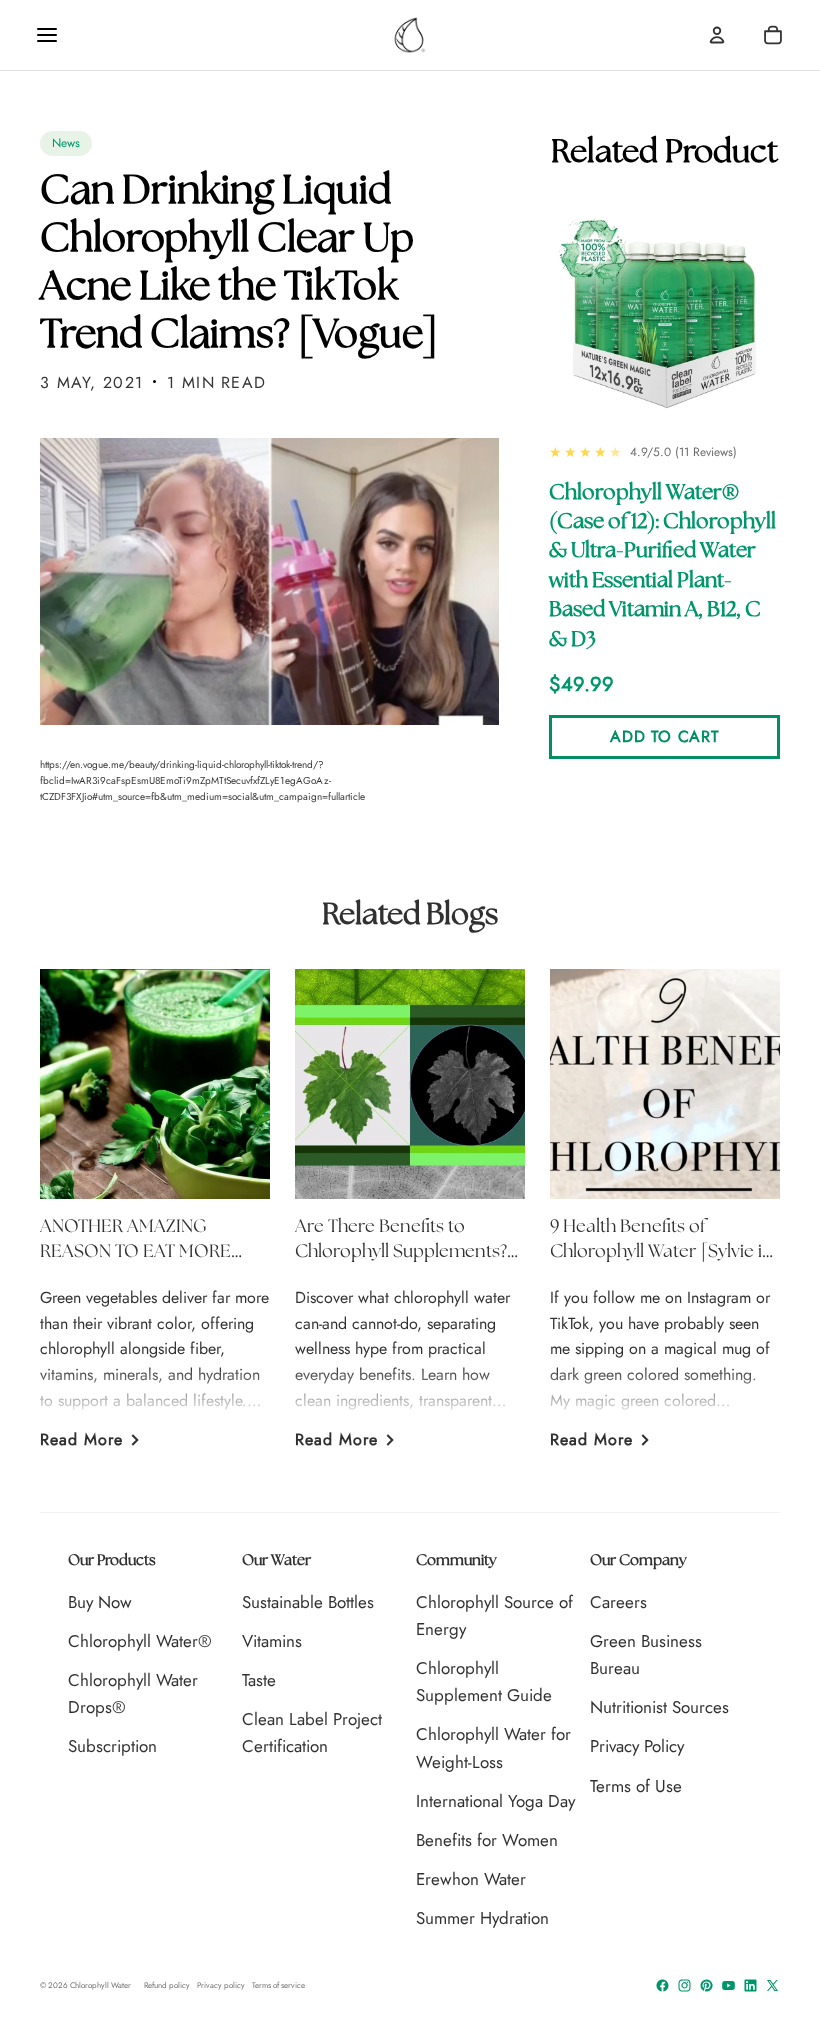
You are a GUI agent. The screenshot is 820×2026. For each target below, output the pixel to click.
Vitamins (272, 1641)
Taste (259, 1680)
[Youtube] (728, 1985)
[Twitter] (772, 1985)
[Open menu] (47, 35)
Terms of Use (636, 1786)
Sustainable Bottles (308, 1602)
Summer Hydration (482, 1918)
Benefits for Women (487, 1840)
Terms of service (278, 1985)
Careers (618, 1602)
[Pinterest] (706, 1985)
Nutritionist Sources (659, 1707)
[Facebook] (662, 1985)
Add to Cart (664, 736)
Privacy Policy (637, 1746)
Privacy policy (221, 1985)
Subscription (112, 1746)
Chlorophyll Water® (140, 1641)
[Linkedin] (750, 1985)
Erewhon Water (471, 1879)
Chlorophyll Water (100, 1985)
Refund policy (167, 1985)
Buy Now (100, 1602)
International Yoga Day (495, 1801)
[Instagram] (684, 1985)
